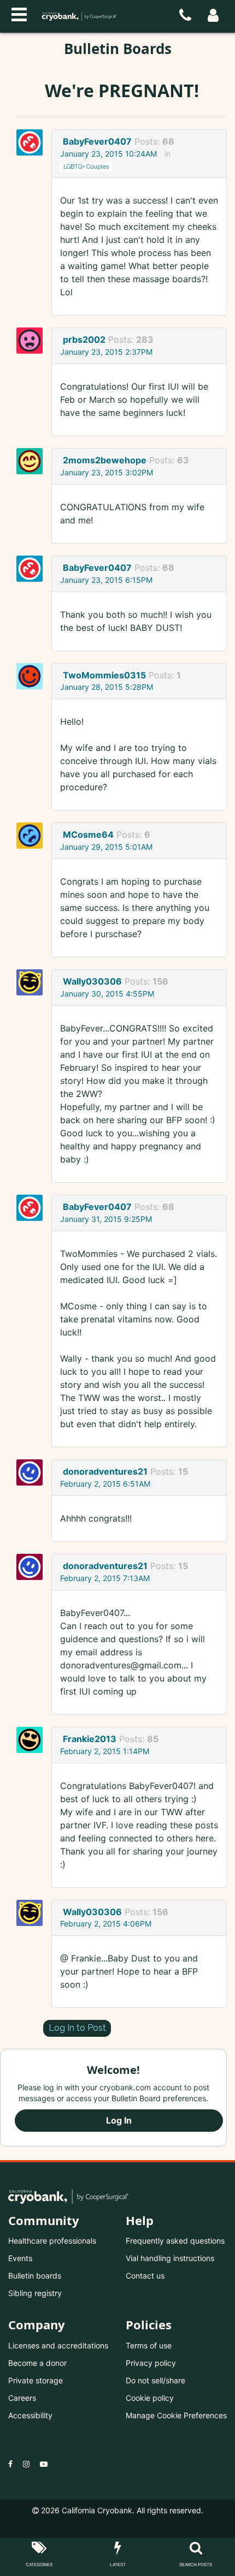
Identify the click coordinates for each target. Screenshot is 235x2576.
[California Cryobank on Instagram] (26, 2464)
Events (20, 2258)
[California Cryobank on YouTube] (44, 2464)
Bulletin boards (35, 2276)
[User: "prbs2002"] (33, 341)
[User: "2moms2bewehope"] (33, 461)
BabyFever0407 (97, 141)
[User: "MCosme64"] (33, 836)
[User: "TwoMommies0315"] (33, 676)
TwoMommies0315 (104, 675)
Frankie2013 (90, 1739)
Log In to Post (77, 2028)
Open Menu (19, 13)
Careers (22, 2398)
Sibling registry (35, 2293)
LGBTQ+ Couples (86, 166)
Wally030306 (92, 981)
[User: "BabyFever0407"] (33, 142)
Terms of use (149, 2345)
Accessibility (30, 2415)
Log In (119, 2120)
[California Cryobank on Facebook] (10, 2464)
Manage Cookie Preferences (176, 2415)
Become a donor (37, 2363)
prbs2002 (84, 339)
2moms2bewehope (105, 460)
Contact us (145, 2276)
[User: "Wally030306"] (33, 982)
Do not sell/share (155, 2380)
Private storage (36, 2380)
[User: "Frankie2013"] (33, 1740)
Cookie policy (150, 2398)
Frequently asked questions (175, 2241)
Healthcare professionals (52, 2241)
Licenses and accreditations (58, 2345)
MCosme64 (88, 834)
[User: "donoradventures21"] (33, 1472)
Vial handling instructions (170, 2258)
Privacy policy (151, 2363)
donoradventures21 (105, 1471)
